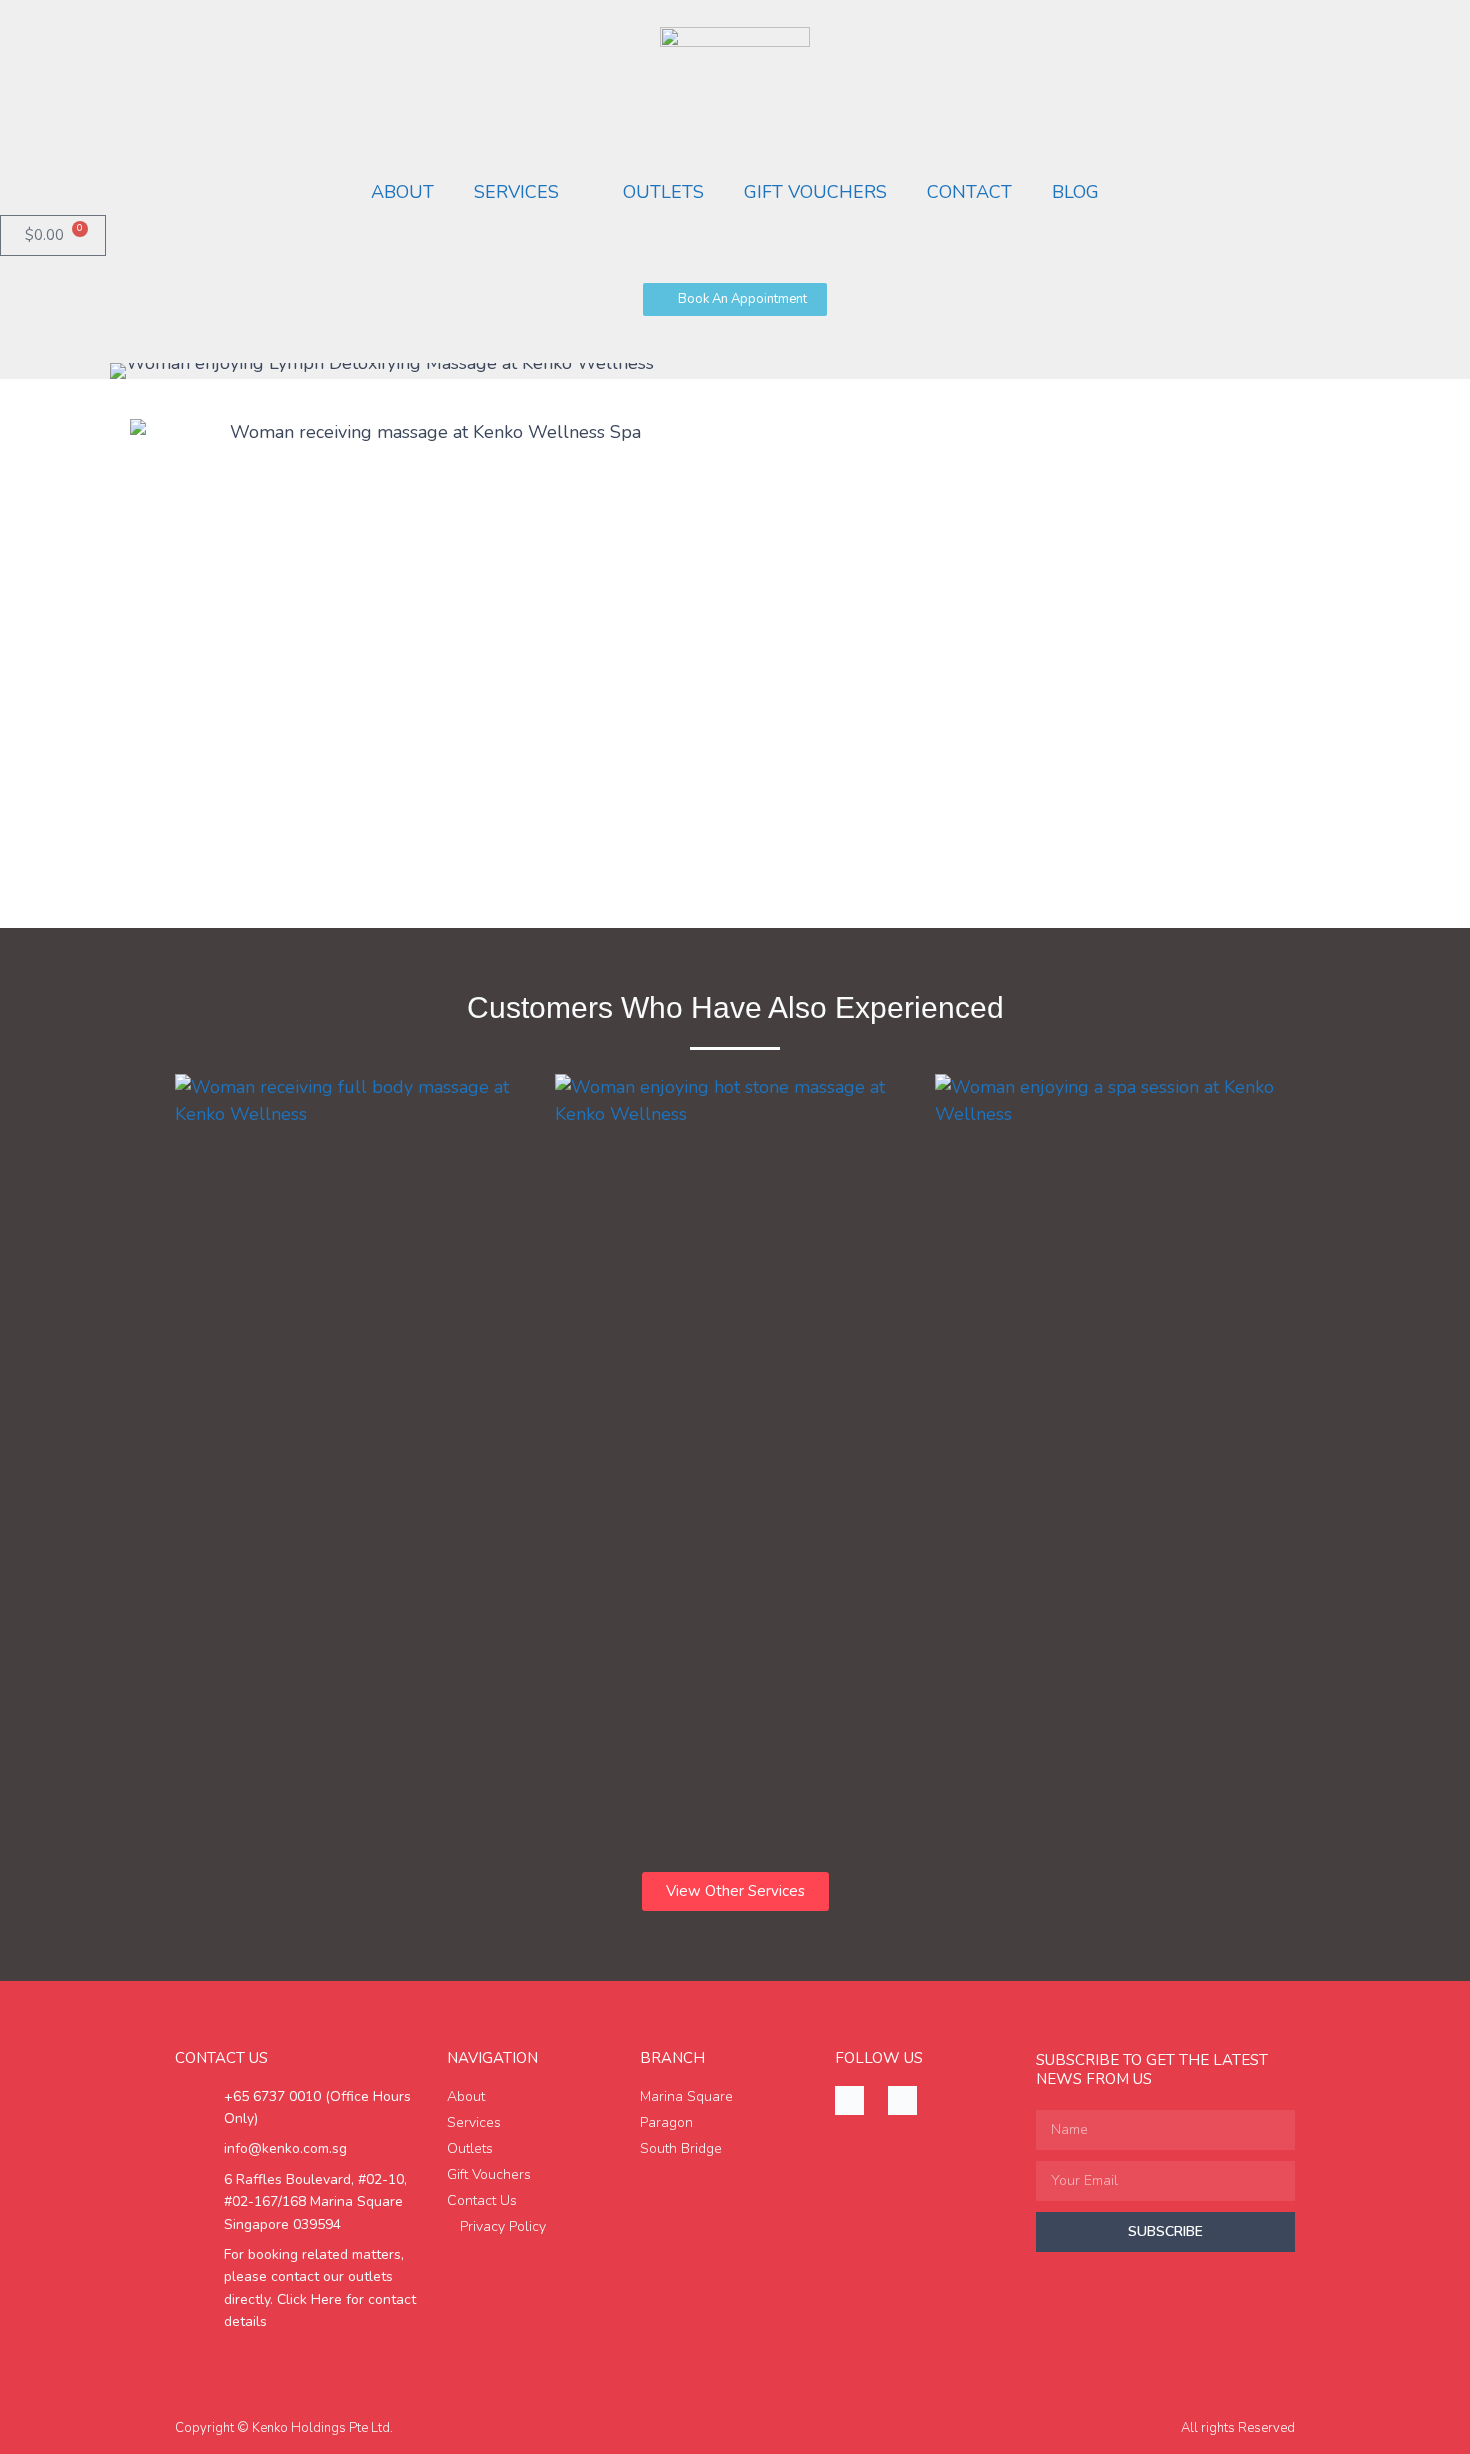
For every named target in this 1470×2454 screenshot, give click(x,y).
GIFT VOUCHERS (815, 192)
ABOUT (402, 192)
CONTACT (969, 192)
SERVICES (516, 192)
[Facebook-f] (849, 2100)
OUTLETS (663, 192)
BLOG (1075, 192)
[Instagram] (902, 2100)
